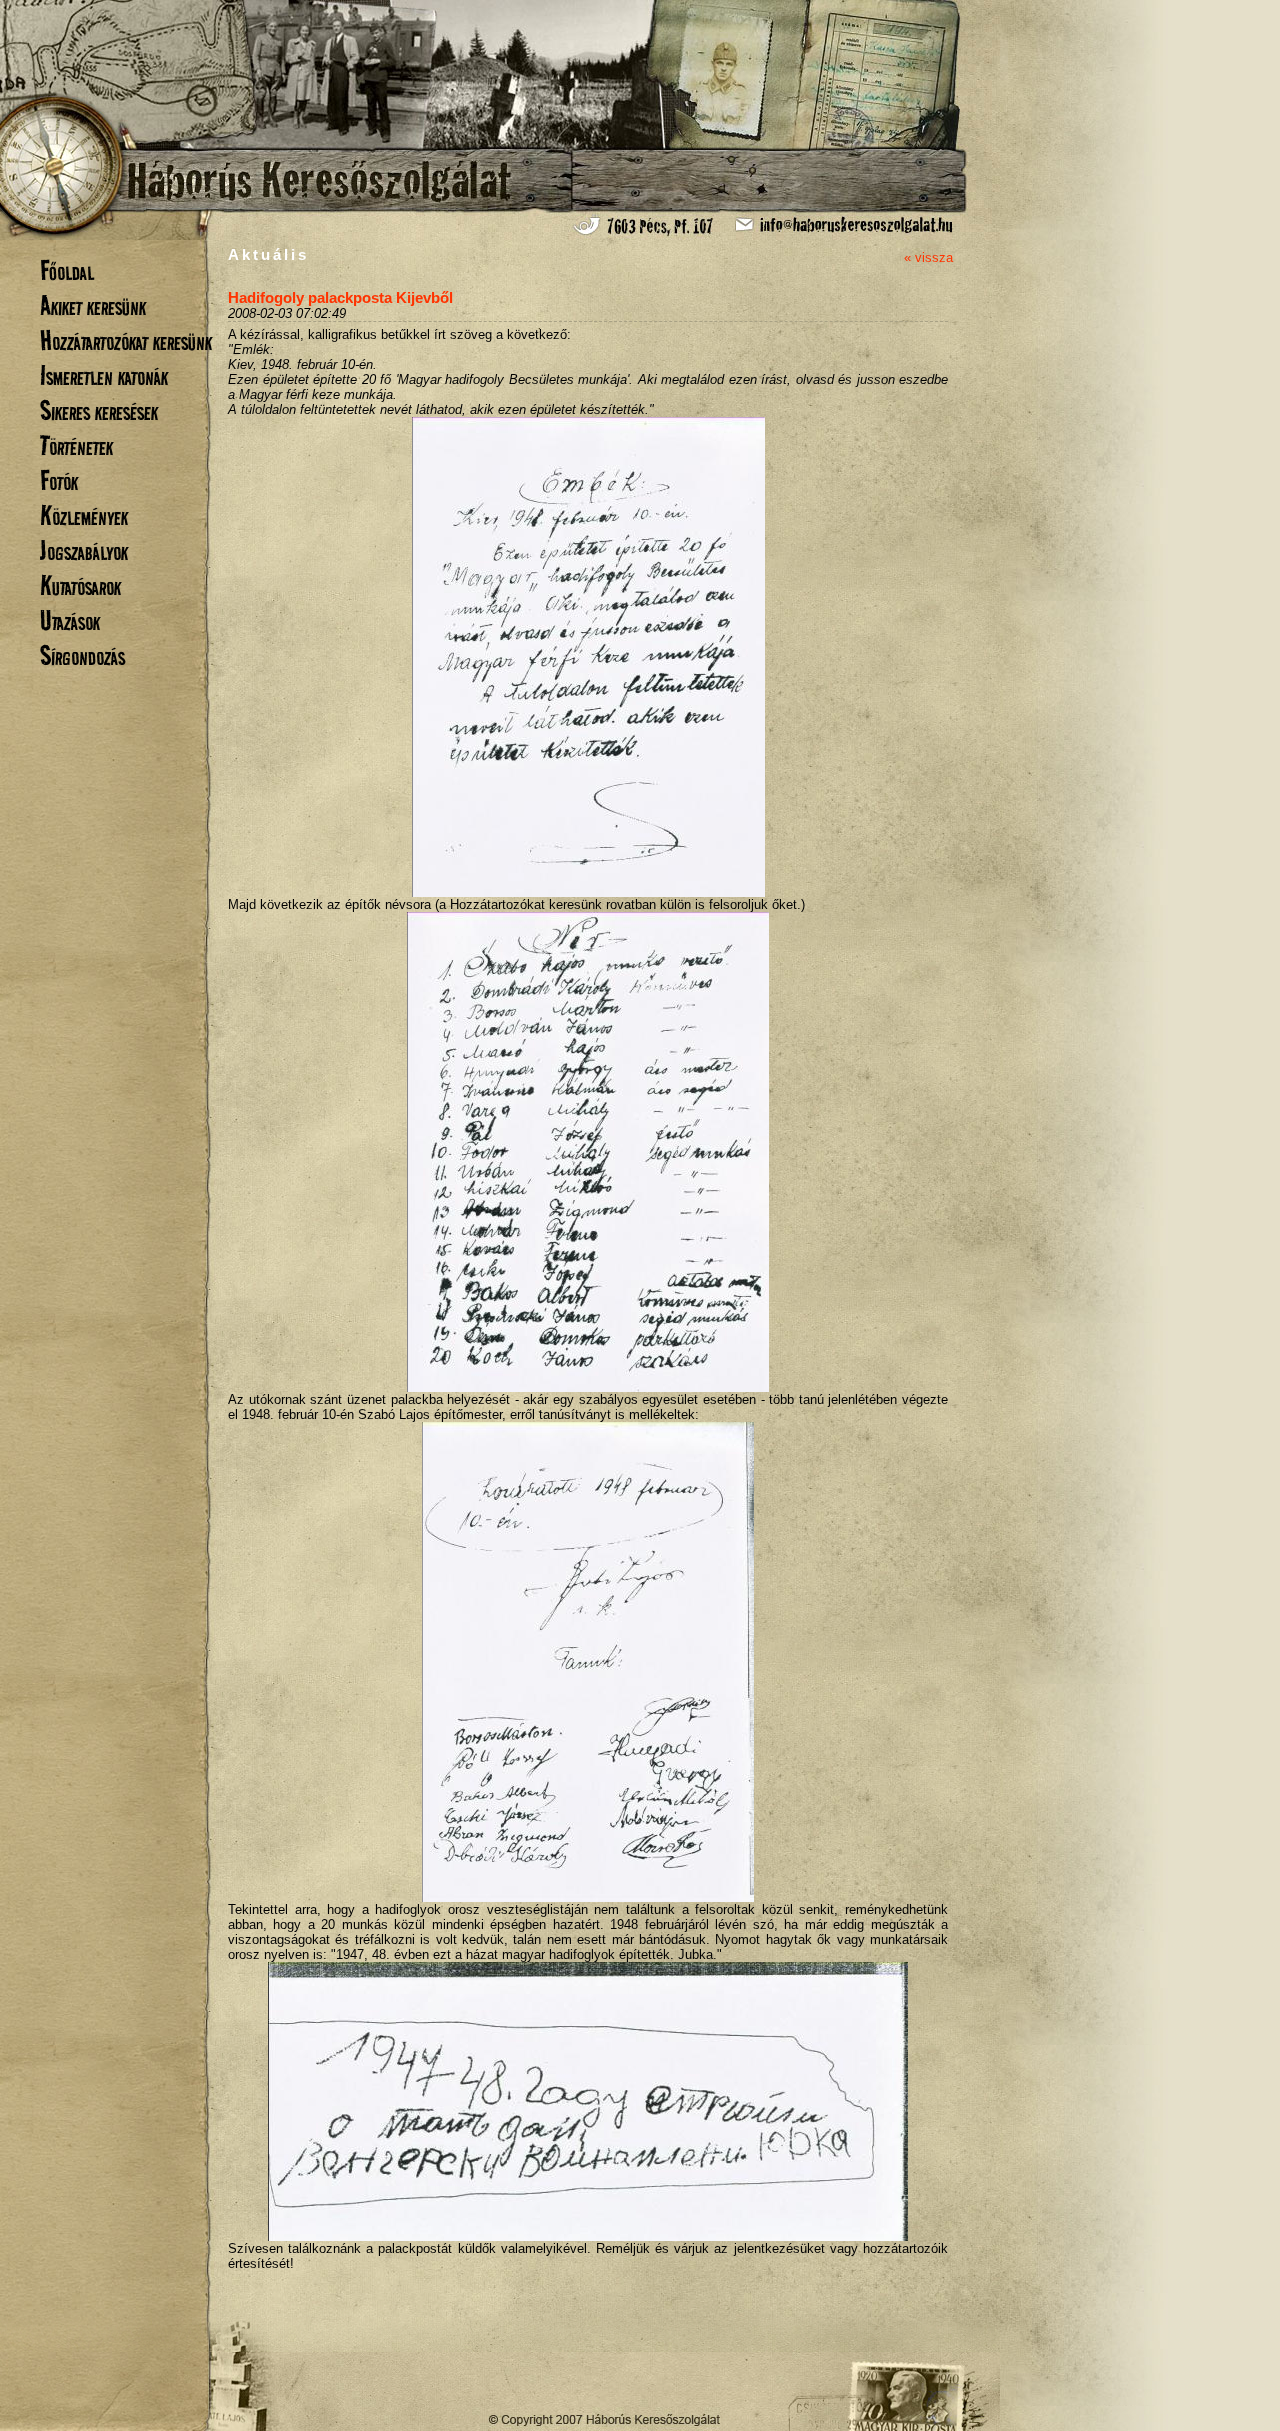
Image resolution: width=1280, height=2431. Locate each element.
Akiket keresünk (93, 305)
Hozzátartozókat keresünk (126, 340)
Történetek (76, 445)
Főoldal (67, 270)
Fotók (59, 480)
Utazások (70, 620)
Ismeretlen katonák (104, 375)
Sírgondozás (82, 655)
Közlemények (84, 515)
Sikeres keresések (99, 410)
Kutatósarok (80, 585)
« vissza (928, 257)
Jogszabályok (84, 550)
